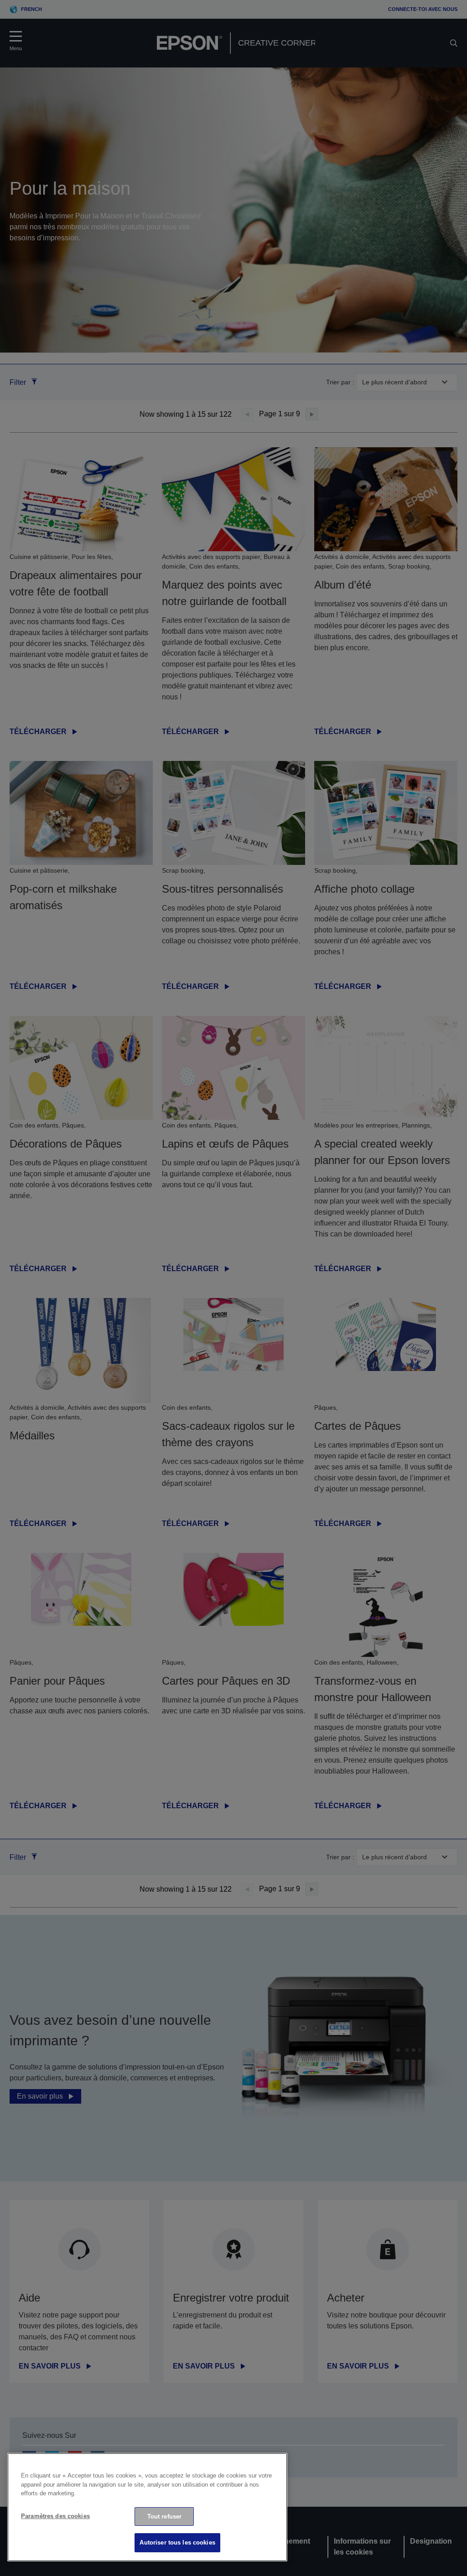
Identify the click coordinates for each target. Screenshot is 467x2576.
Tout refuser (165, 2517)
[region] (147, 2507)
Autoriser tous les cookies (177, 2542)
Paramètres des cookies (55, 2516)
